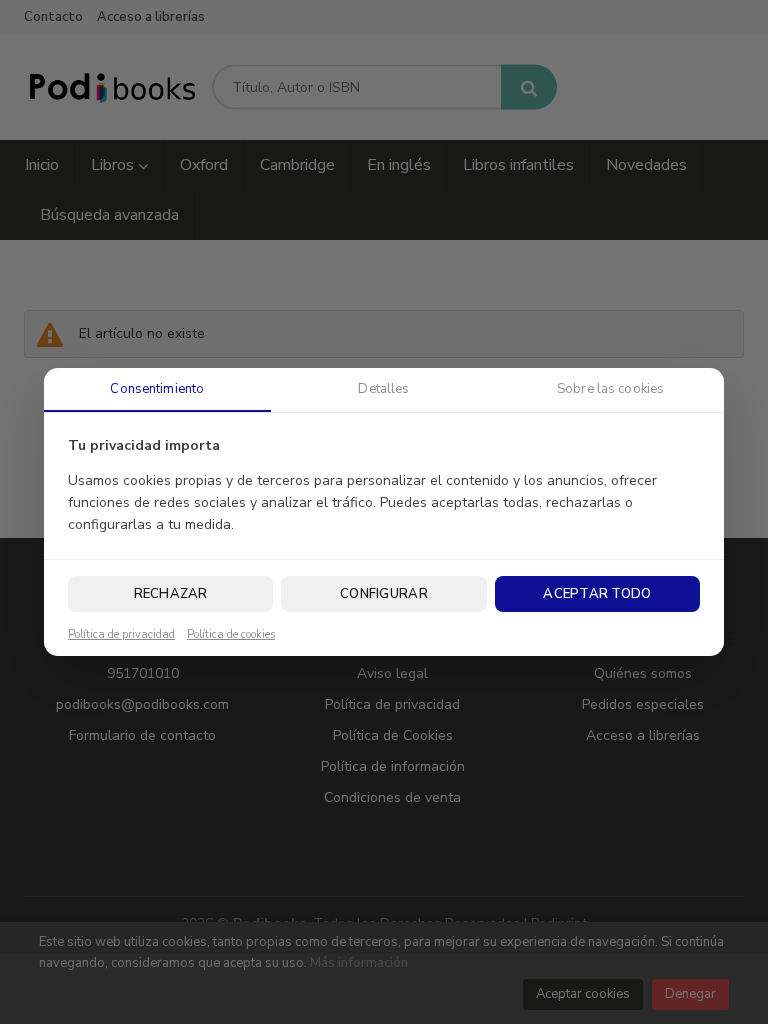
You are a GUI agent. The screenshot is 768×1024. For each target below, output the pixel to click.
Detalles (383, 389)
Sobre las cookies (610, 389)
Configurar (384, 594)
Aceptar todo (597, 594)
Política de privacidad (121, 635)
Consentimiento (157, 389)
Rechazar (171, 594)
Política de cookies (231, 635)
